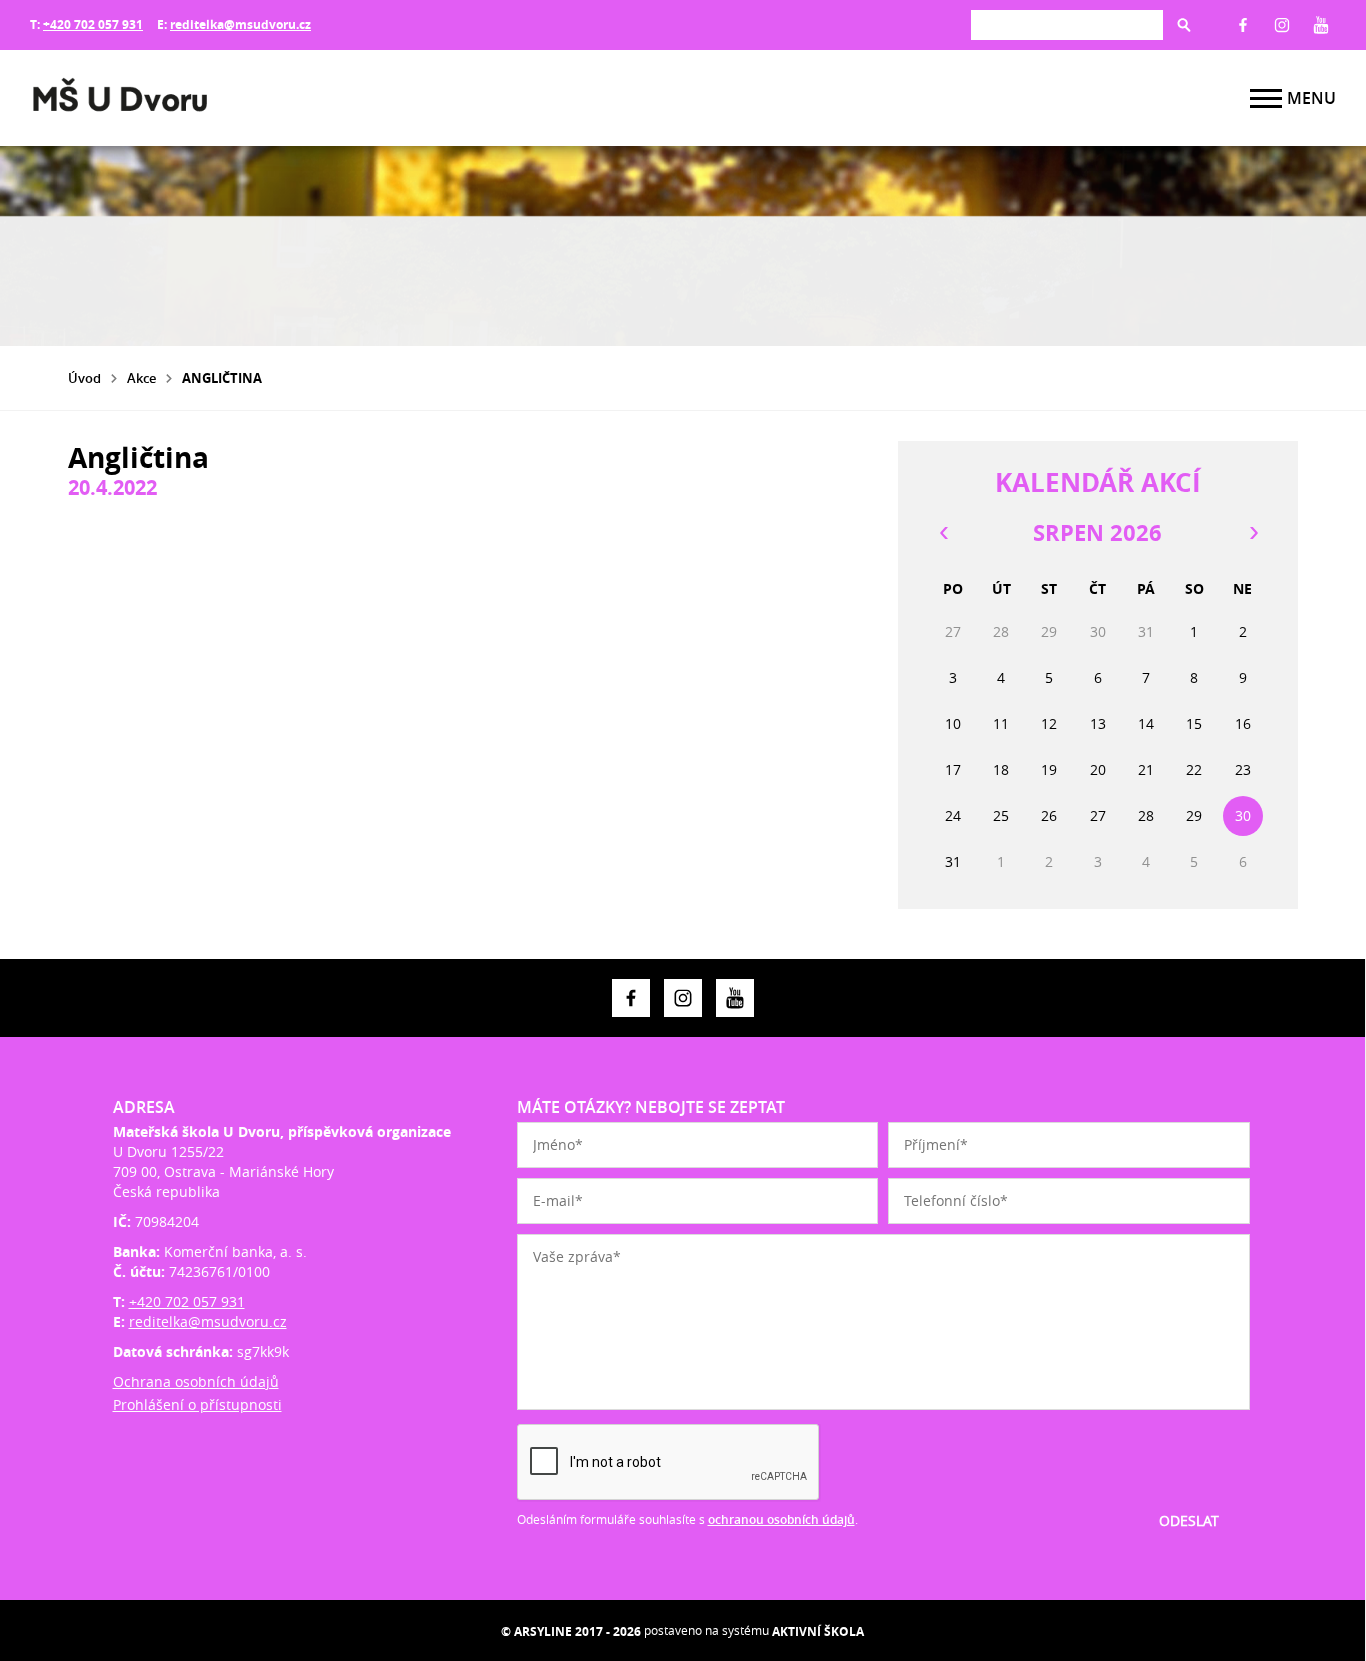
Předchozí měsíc (943, 533)
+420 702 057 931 (93, 24)
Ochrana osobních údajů (196, 1381)
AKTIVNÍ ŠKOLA (818, 1631)
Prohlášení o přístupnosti (197, 1404)
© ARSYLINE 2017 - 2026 (571, 1631)
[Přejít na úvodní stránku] (150, 98)
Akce (141, 378)
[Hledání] (1067, 24)
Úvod (84, 378)
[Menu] (1266, 98)
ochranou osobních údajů (781, 1519)
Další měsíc (1253, 533)
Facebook (1243, 25)
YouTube (1321, 25)
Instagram (1282, 25)
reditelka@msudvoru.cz (240, 24)
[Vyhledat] (1184, 25)
